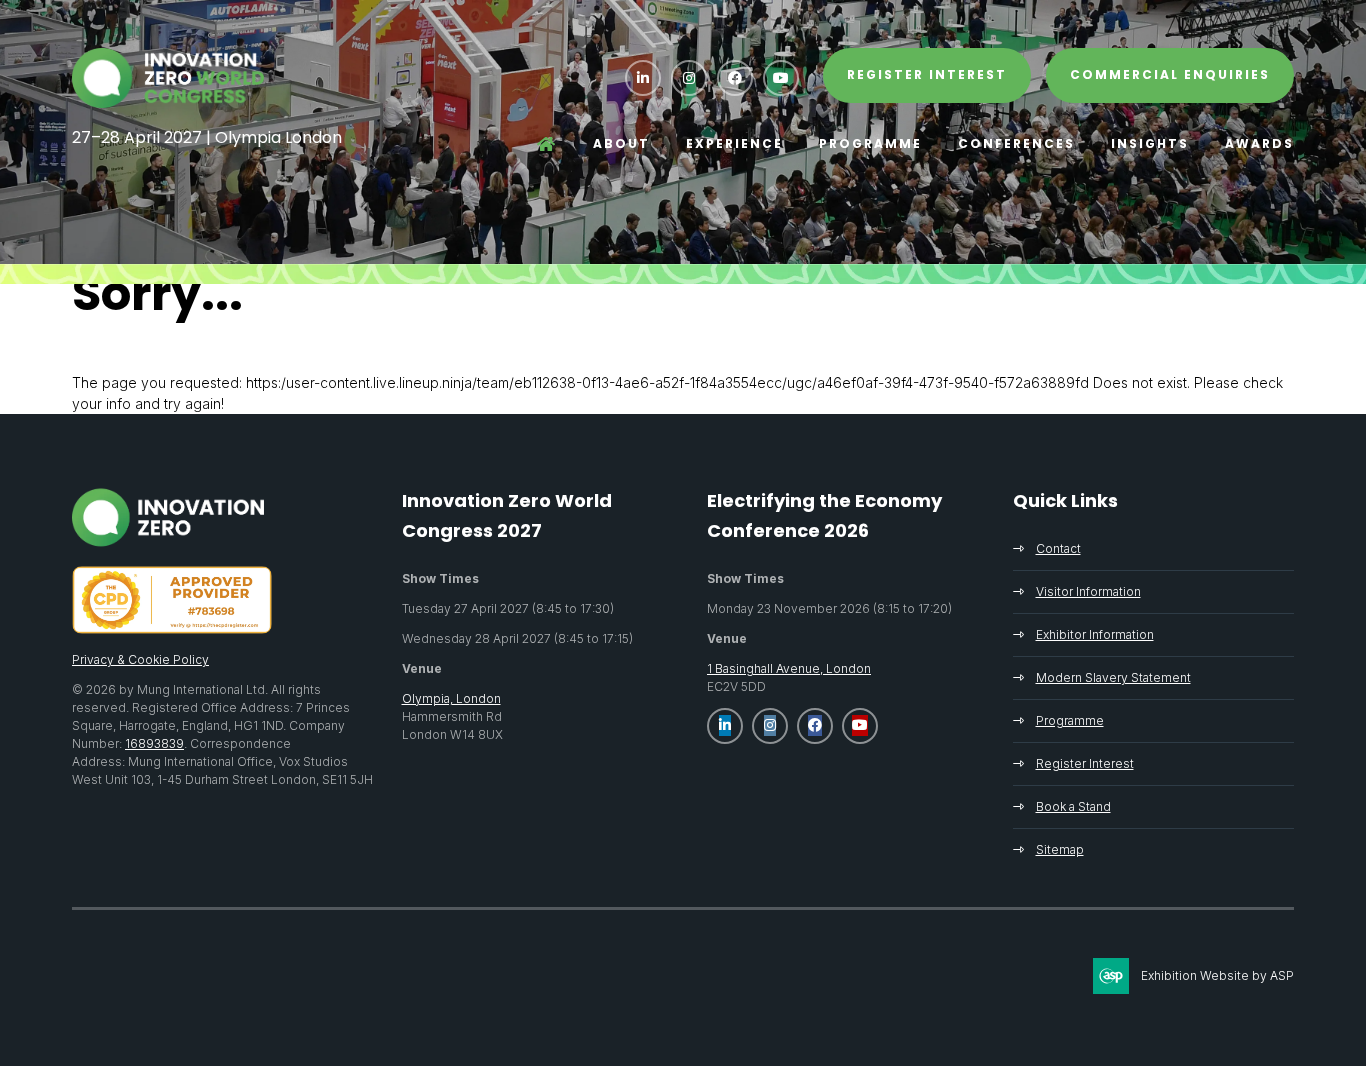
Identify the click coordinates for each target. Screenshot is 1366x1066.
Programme (870, 143)
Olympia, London (451, 698)
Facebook (735, 78)
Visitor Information (1088, 591)
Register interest (927, 74)
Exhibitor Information (1095, 634)
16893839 (154, 743)
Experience (734, 143)
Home (547, 144)
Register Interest (1085, 763)
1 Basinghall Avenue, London (789, 668)
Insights (1150, 143)
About (621, 143)
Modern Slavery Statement (1113, 677)
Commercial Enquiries (1170, 74)
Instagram (689, 78)
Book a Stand (1073, 806)
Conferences (1016, 143)
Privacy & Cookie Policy (140, 659)
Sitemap (1060, 849)
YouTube (781, 78)
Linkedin (643, 78)
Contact (1058, 548)
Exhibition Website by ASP (1217, 975)
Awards (1259, 143)
